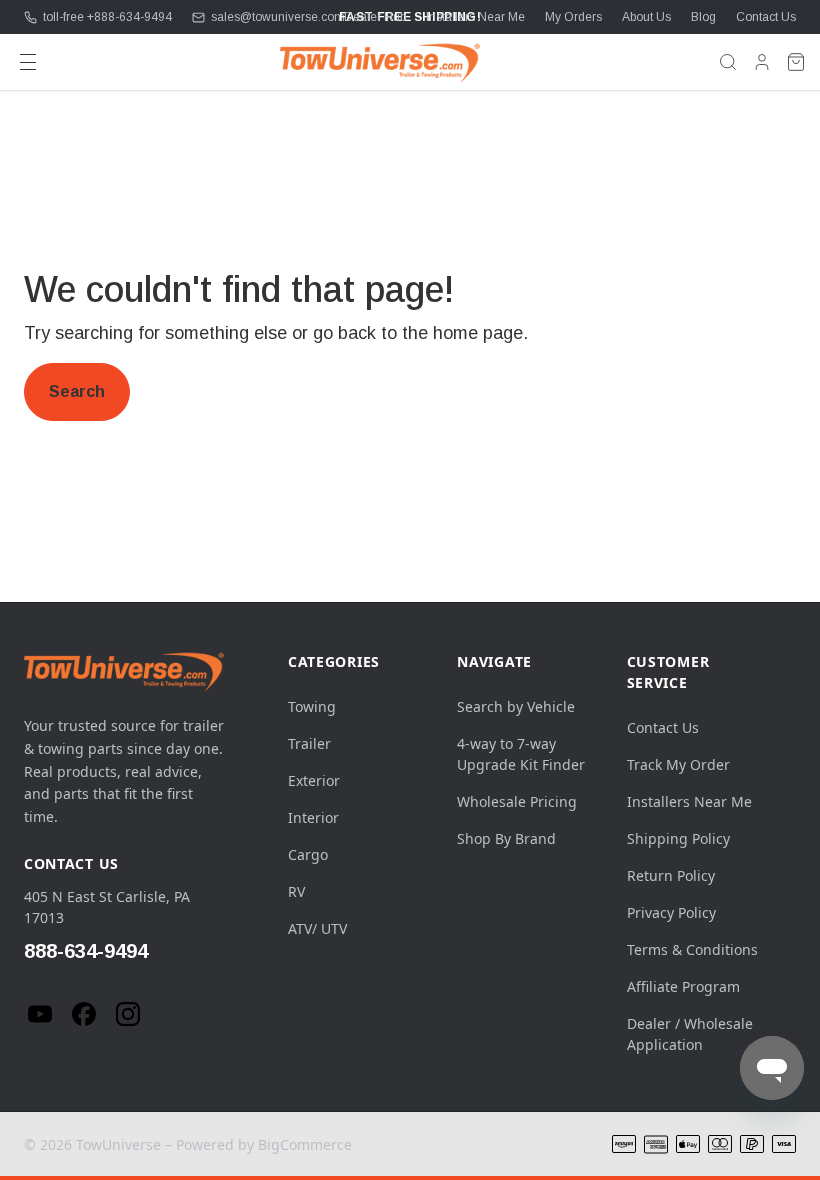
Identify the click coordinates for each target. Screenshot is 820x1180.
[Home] (380, 62)
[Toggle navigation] (28, 62)
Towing (312, 706)
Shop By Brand (506, 838)
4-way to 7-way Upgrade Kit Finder (521, 754)
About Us (646, 17)
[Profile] (762, 62)
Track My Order (678, 764)
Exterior (314, 780)
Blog (703, 17)
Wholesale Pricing (517, 801)
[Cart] (796, 62)
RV (296, 891)
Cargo (308, 854)
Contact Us (766, 17)
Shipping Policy (678, 838)
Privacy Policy (671, 912)
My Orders (573, 17)
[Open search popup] (728, 62)
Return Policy (671, 875)
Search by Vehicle (516, 706)
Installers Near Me (475, 17)
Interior (313, 817)
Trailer (309, 743)
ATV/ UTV (317, 928)
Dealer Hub (375, 17)
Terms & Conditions (692, 949)
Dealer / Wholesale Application (690, 1034)
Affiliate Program (683, 986)
